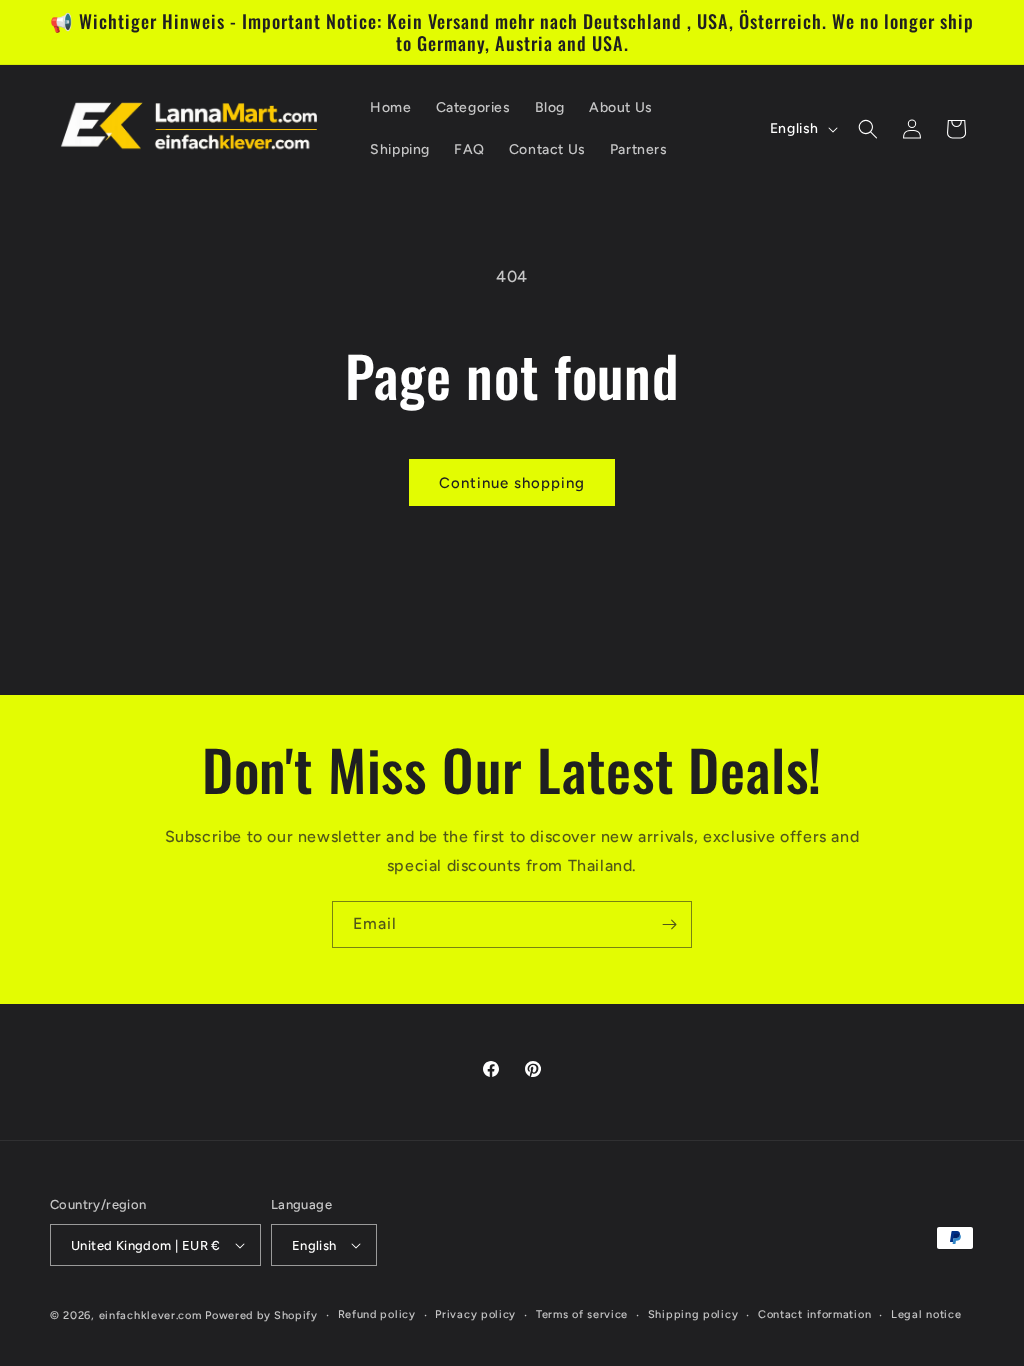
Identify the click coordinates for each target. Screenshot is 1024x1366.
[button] (868, 129)
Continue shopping (512, 483)
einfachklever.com (150, 1315)
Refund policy (377, 1314)
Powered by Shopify (261, 1315)
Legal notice (926, 1314)
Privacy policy (475, 1314)
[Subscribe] (669, 924)
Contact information (814, 1314)
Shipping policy (693, 1314)
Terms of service (582, 1314)
